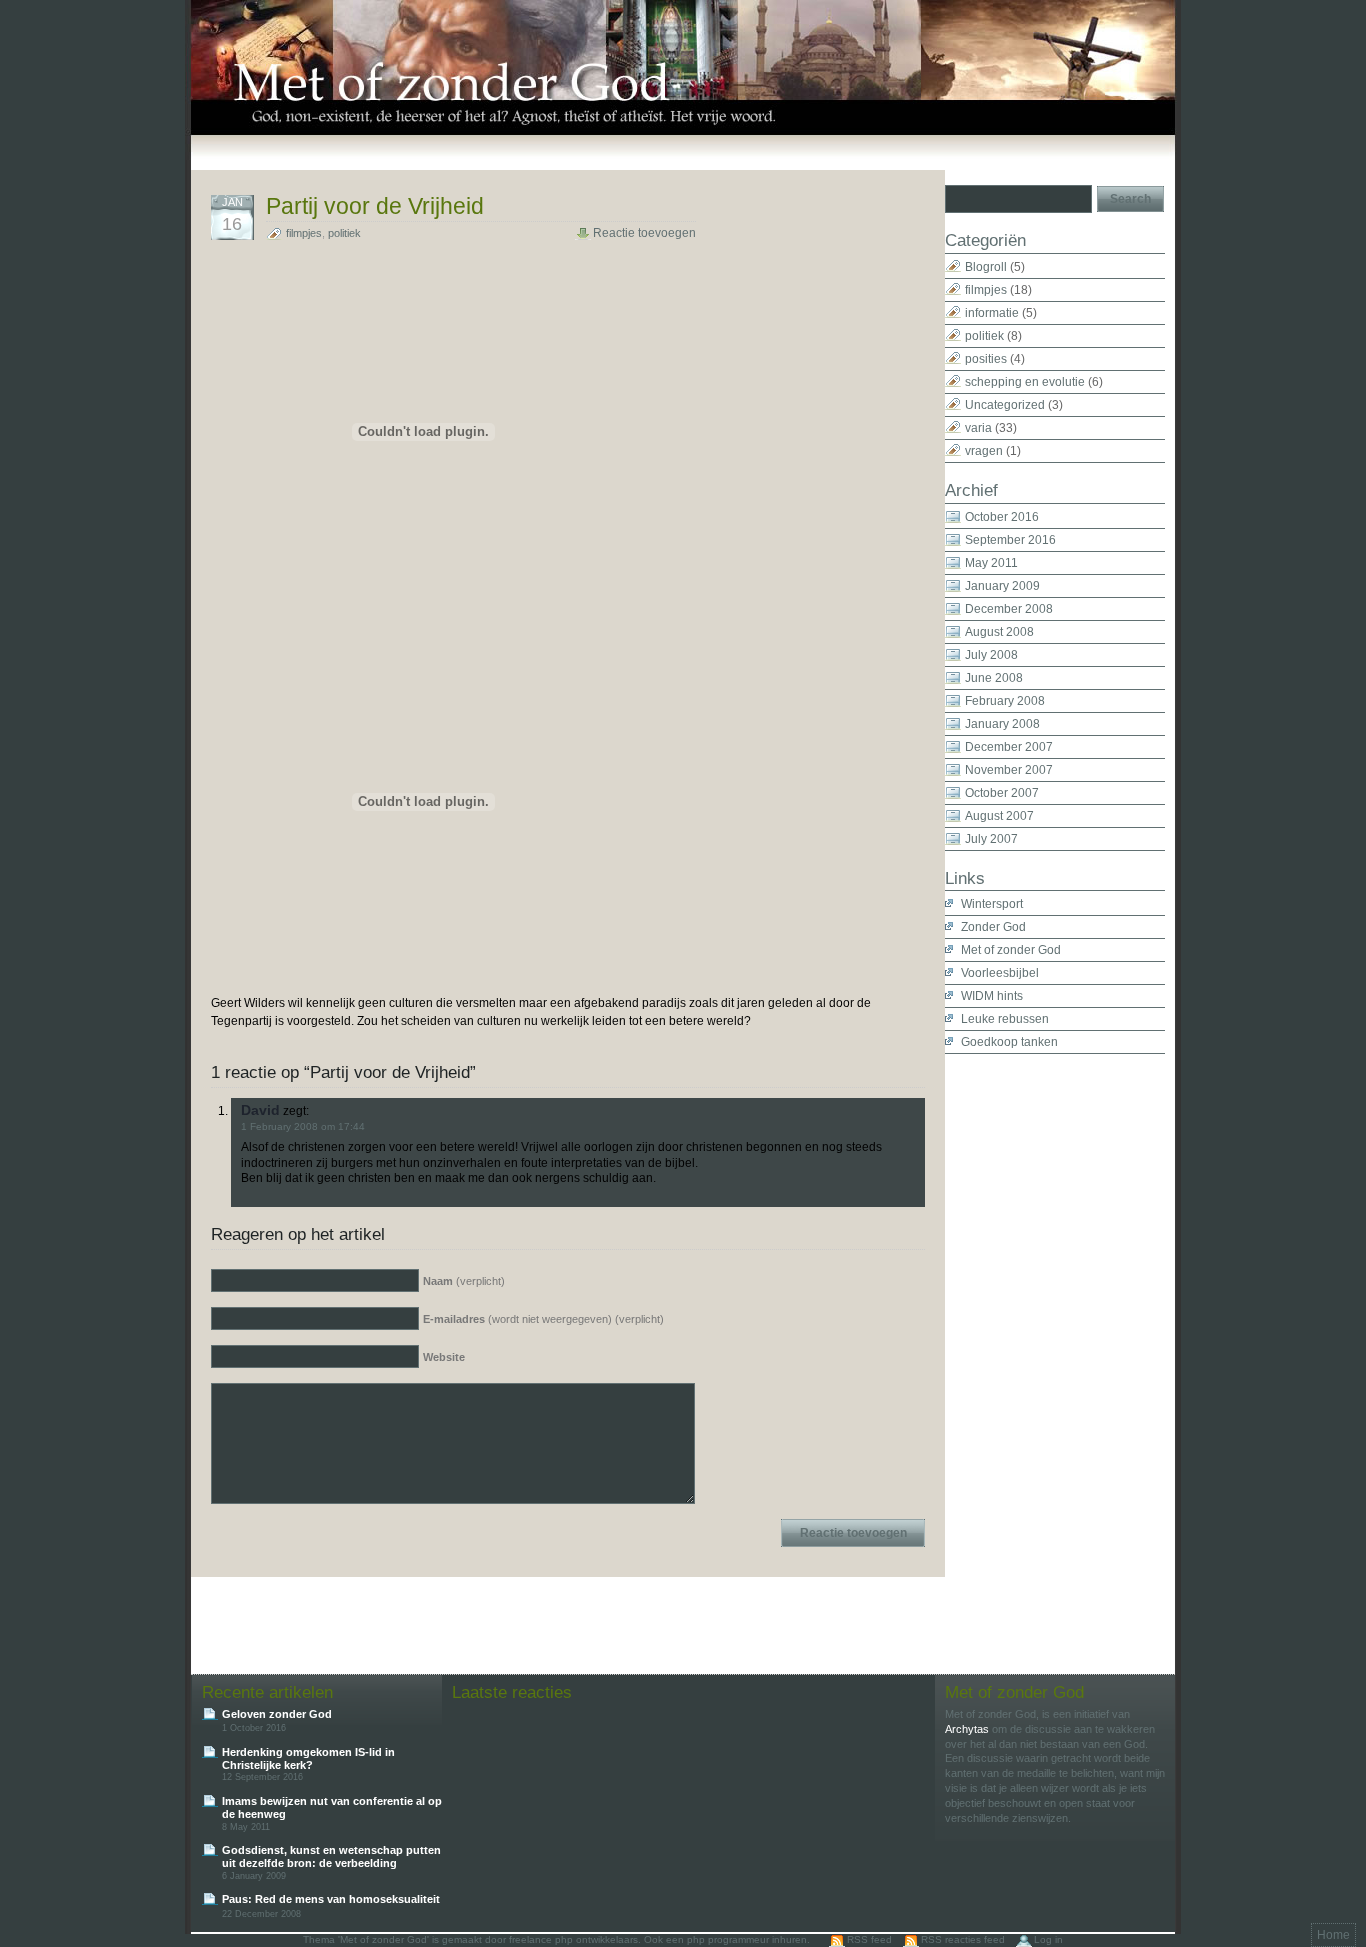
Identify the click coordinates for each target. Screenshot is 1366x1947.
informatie (992, 313)
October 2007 (1002, 793)
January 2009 (1002, 586)
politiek (344, 233)
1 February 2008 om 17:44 (303, 1126)
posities (986, 359)
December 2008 (1009, 609)
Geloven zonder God (277, 1714)
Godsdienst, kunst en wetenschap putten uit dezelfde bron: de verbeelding (331, 1856)
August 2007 (999, 816)
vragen (984, 451)
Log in (1048, 1939)
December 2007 (1009, 747)
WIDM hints (992, 996)
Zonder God (993, 927)
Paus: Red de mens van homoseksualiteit (331, 1899)
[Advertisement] (1025, 1354)
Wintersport (992, 904)
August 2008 (999, 632)
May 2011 (991, 563)
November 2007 (1009, 770)
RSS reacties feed (963, 1939)
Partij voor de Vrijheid (375, 206)
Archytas (967, 1729)
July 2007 (991, 839)
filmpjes (304, 233)
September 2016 (1010, 540)
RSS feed (869, 1939)
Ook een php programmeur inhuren (725, 1939)
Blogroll (986, 267)
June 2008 (994, 678)
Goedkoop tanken (1009, 1042)
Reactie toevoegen (644, 233)
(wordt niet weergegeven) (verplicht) (543, 1319)
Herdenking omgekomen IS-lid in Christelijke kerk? (308, 1758)
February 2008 (1005, 701)
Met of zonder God (1011, 950)
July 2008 (991, 655)
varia (978, 428)
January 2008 (1002, 724)
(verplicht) (464, 1281)
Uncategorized (1005, 405)
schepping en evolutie (1025, 382)
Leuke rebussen (1005, 1019)
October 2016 (1002, 517)
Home (1333, 1935)
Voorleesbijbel (1000, 973)
